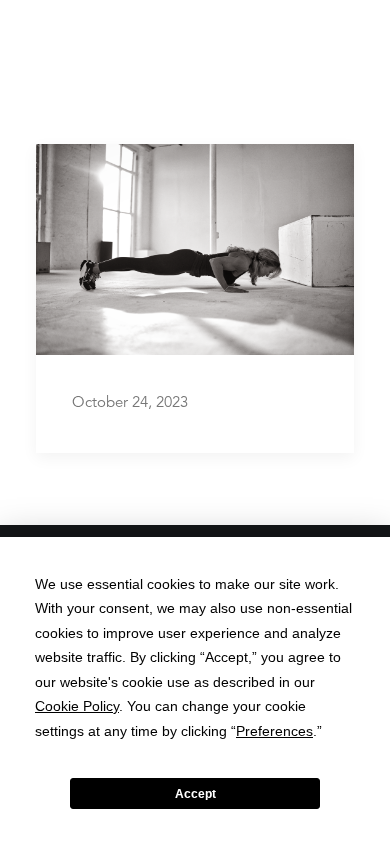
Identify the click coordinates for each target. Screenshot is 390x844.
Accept (195, 794)
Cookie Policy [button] (77, 706)
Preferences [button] (274, 731)
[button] (344, 39)
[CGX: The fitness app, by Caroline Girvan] (68, 39)
